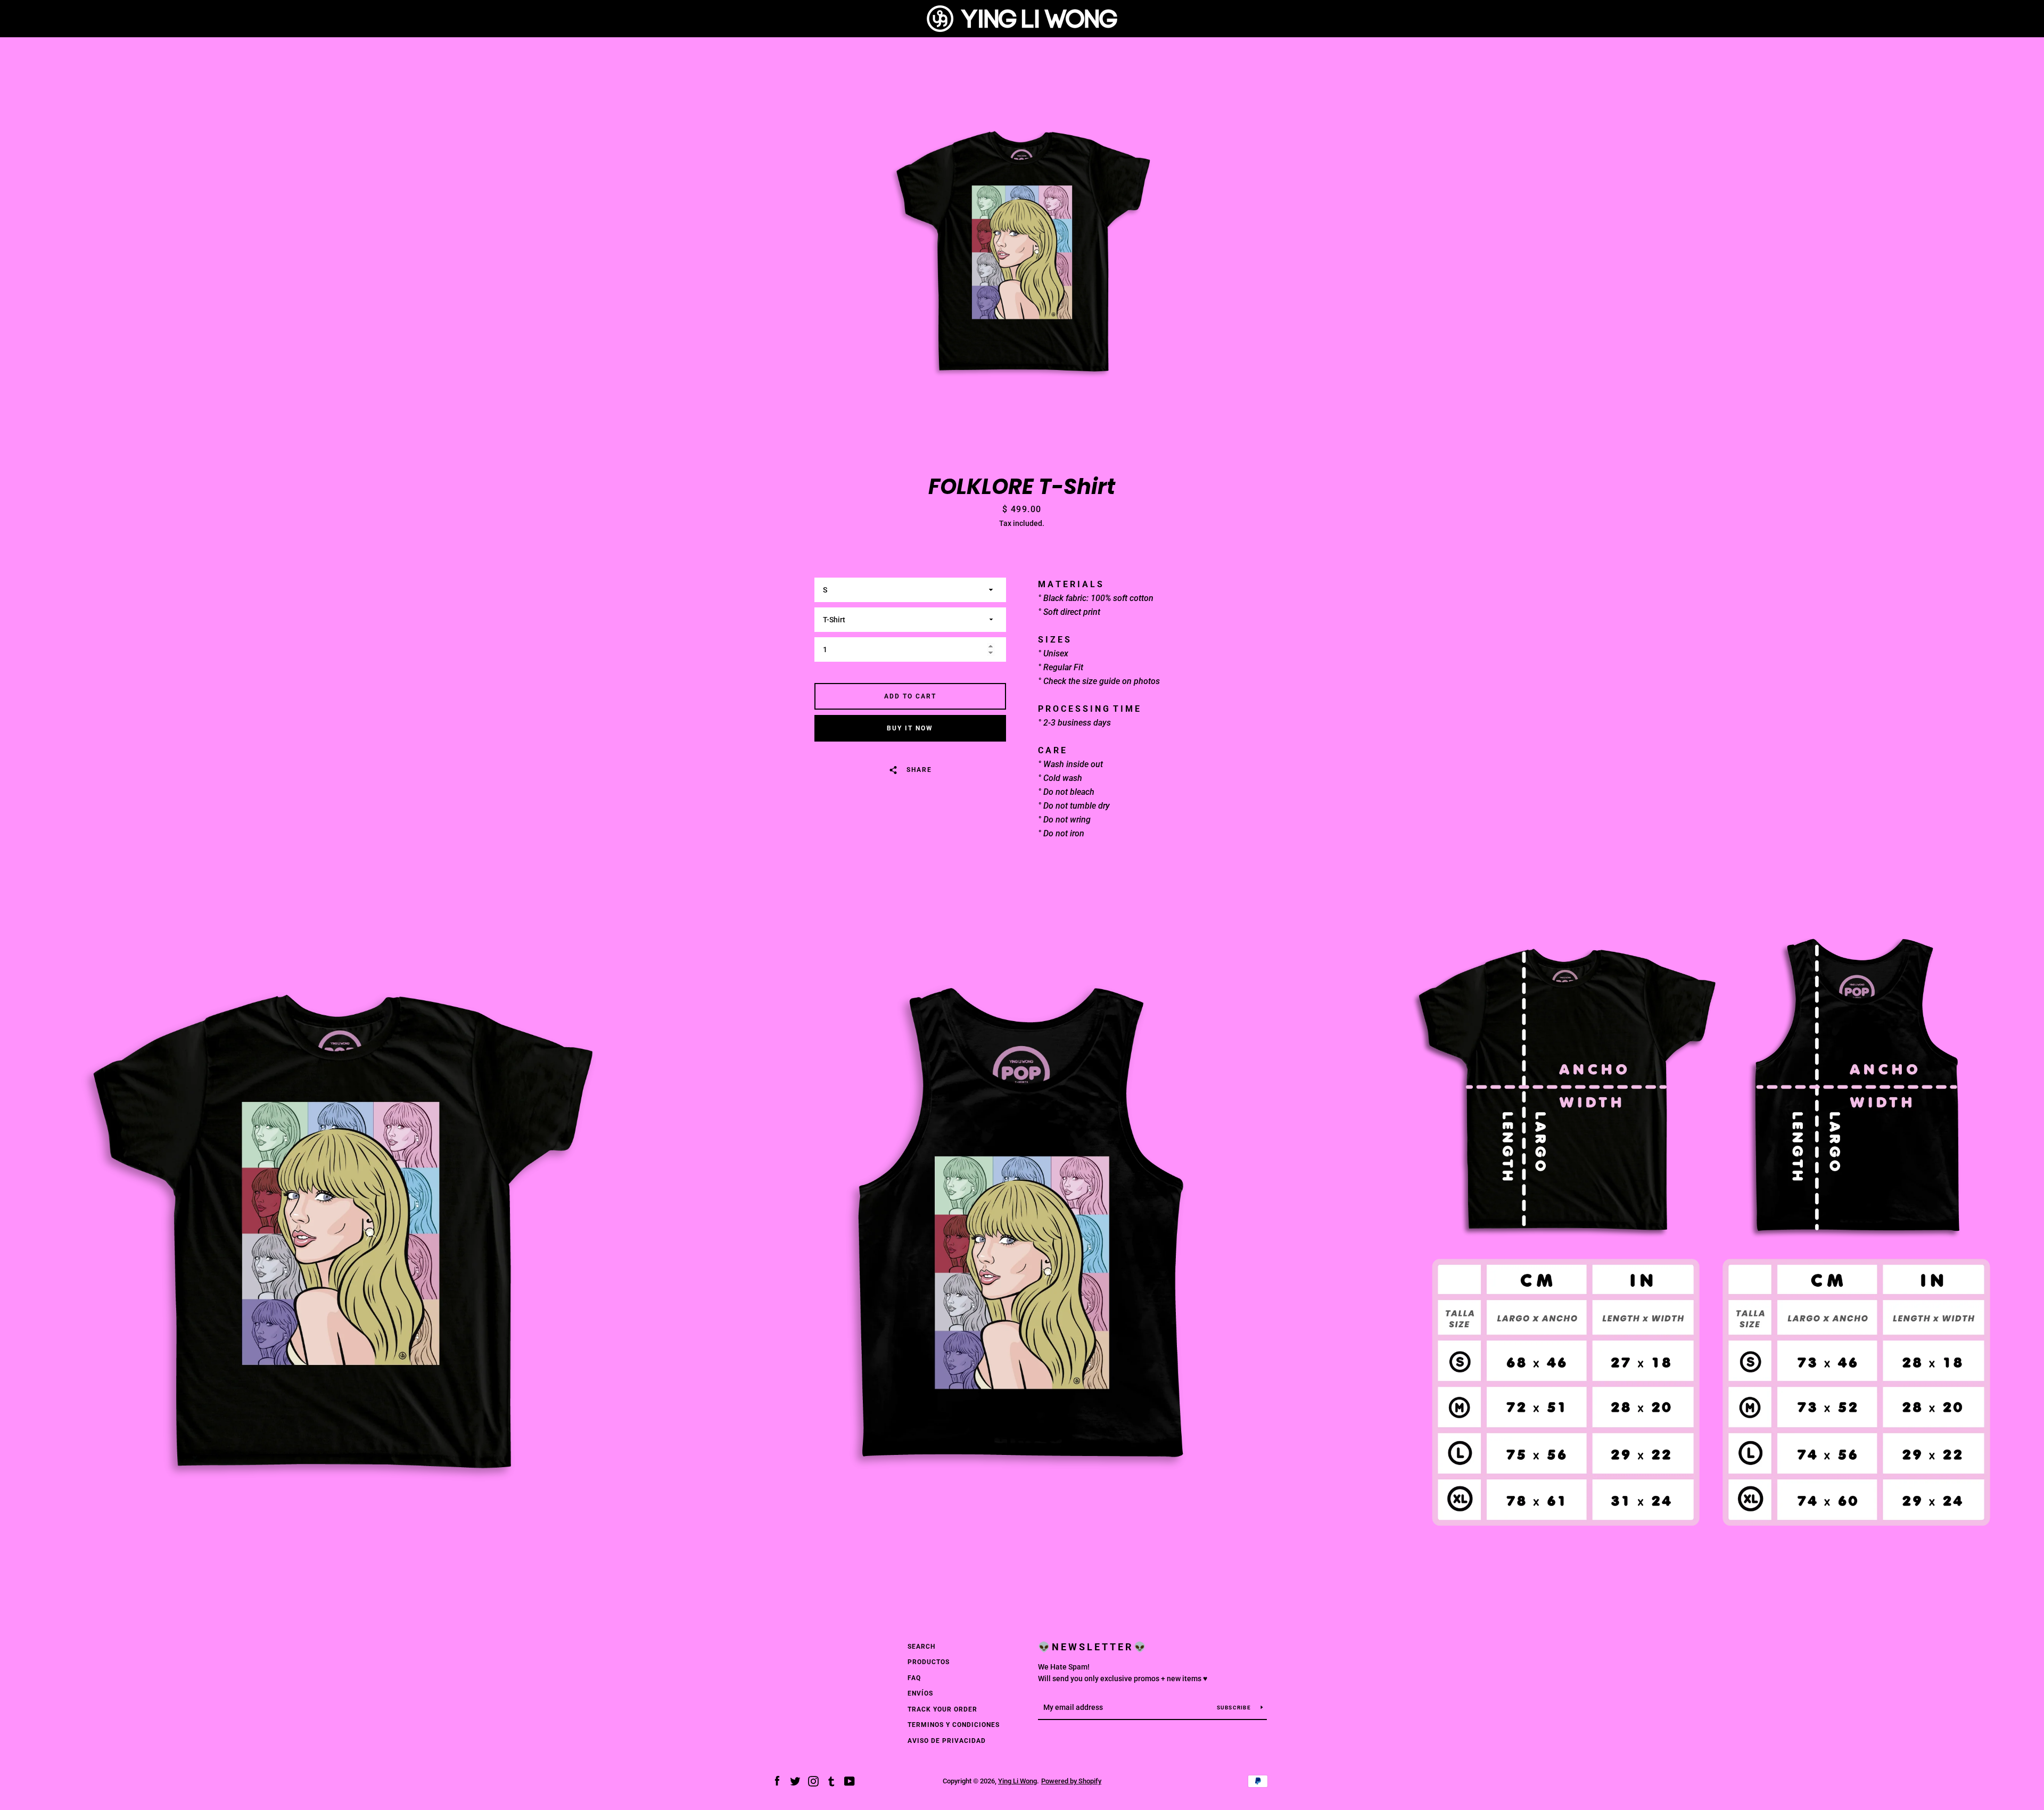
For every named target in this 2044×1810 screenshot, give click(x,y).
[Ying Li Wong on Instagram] (813, 1780)
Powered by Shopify (1071, 1781)
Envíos (920, 1693)
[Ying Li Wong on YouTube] (850, 1780)
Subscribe (1235, 1708)
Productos (929, 1662)
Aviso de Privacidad (947, 1741)
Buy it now (910, 728)
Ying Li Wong (1017, 1781)
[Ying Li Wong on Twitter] (795, 1780)
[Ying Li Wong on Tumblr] (831, 1780)
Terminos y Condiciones (954, 1725)
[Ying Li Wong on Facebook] (777, 1780)
